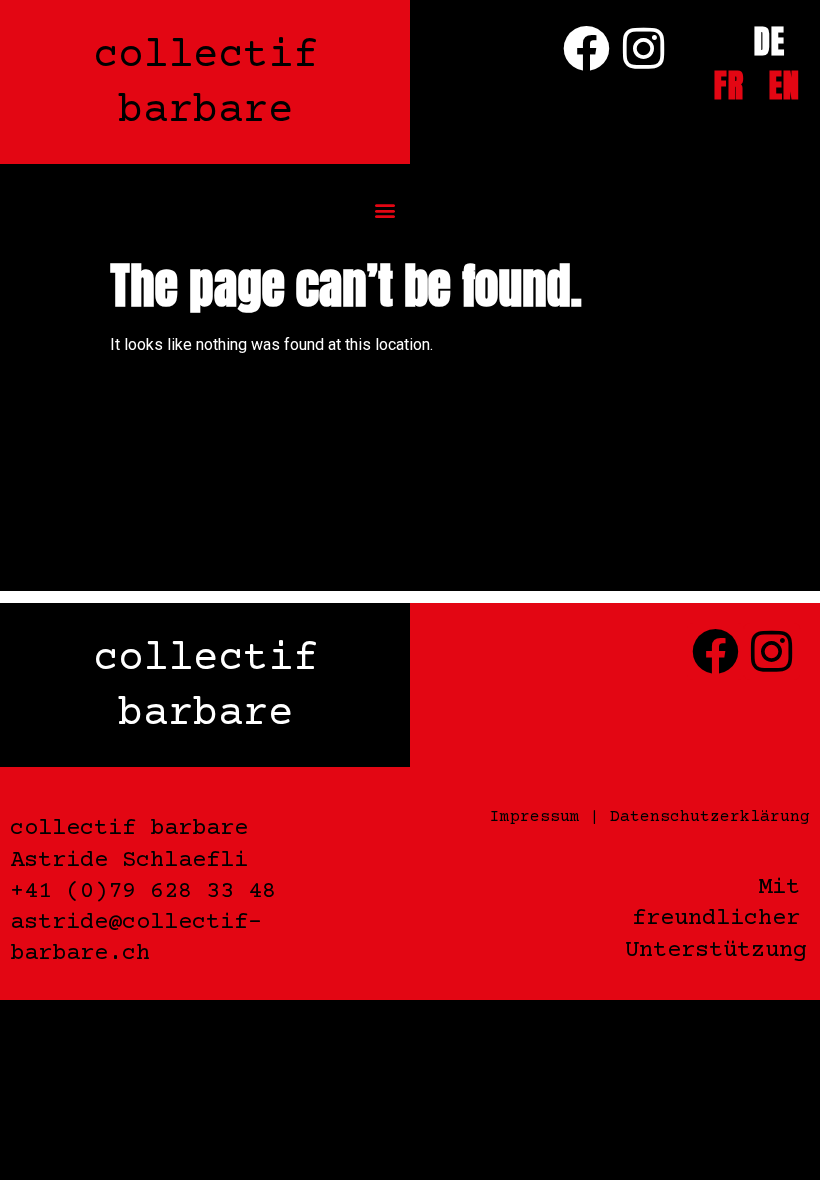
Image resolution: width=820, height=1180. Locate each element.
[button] (385, 210)
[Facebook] (587, 48)
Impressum (535, 817)
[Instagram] (643, 48)
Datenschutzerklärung (710, 817)
